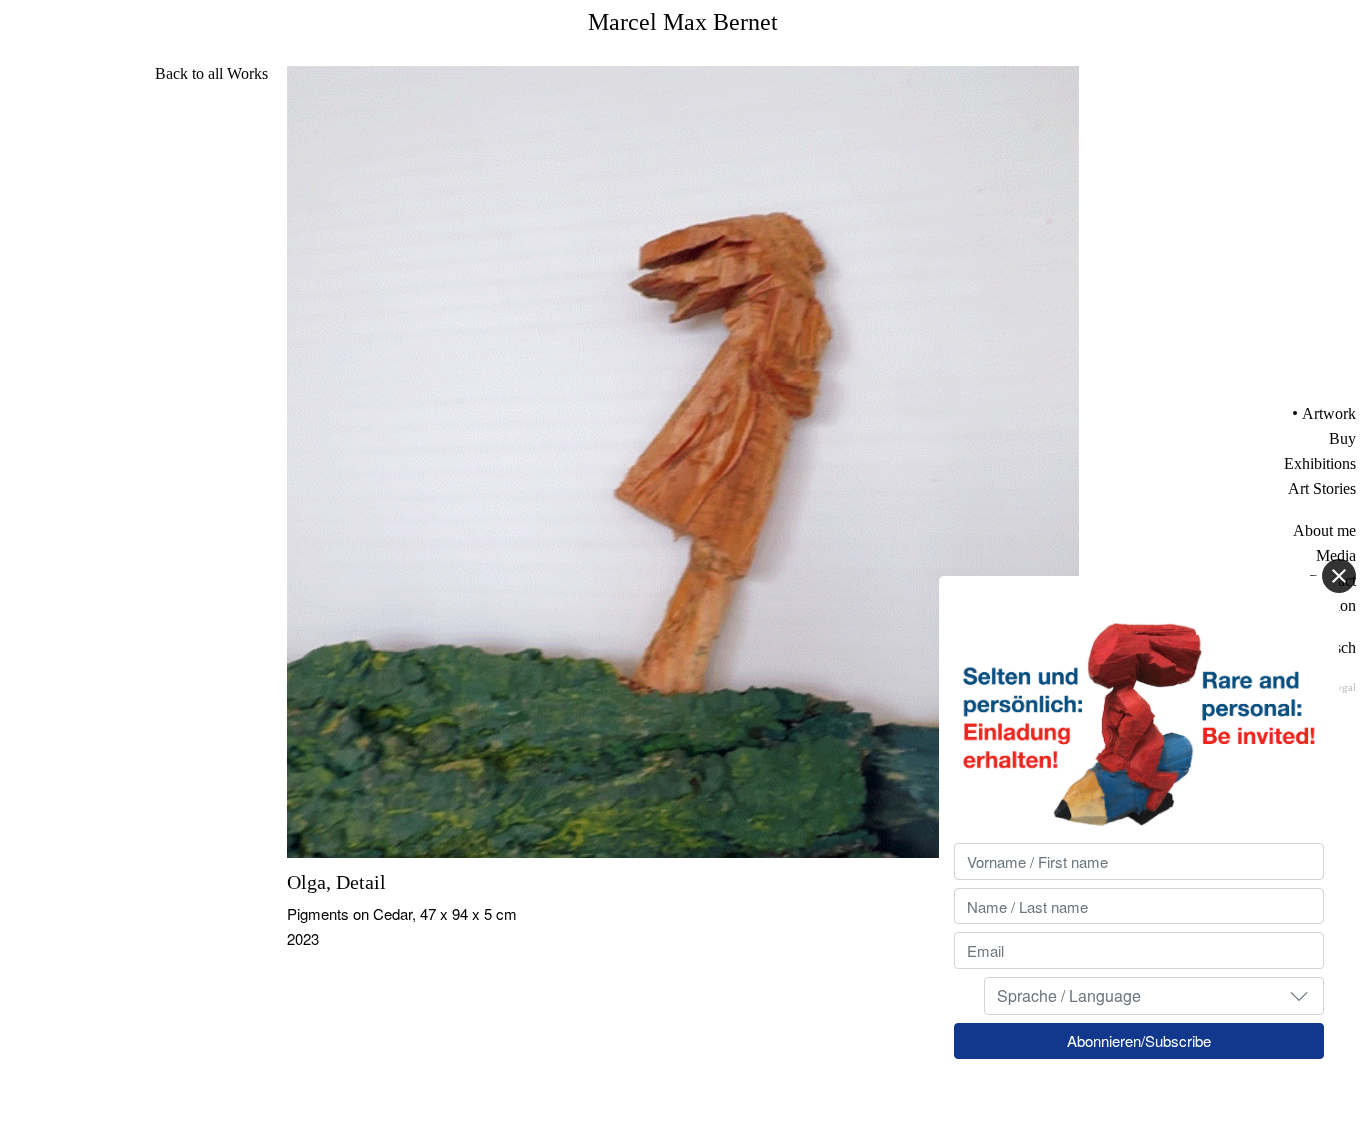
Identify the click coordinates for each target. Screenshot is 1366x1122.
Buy (1342, 438)
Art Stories (1322, 488)
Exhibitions (1320, 463)
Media (1336, 555)
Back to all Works (211, 73)
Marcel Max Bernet (683, 22)
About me (1324, 530)
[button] (1299, 995)
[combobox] (1154, 995)
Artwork (1329, 413)
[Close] (1339, 576)
